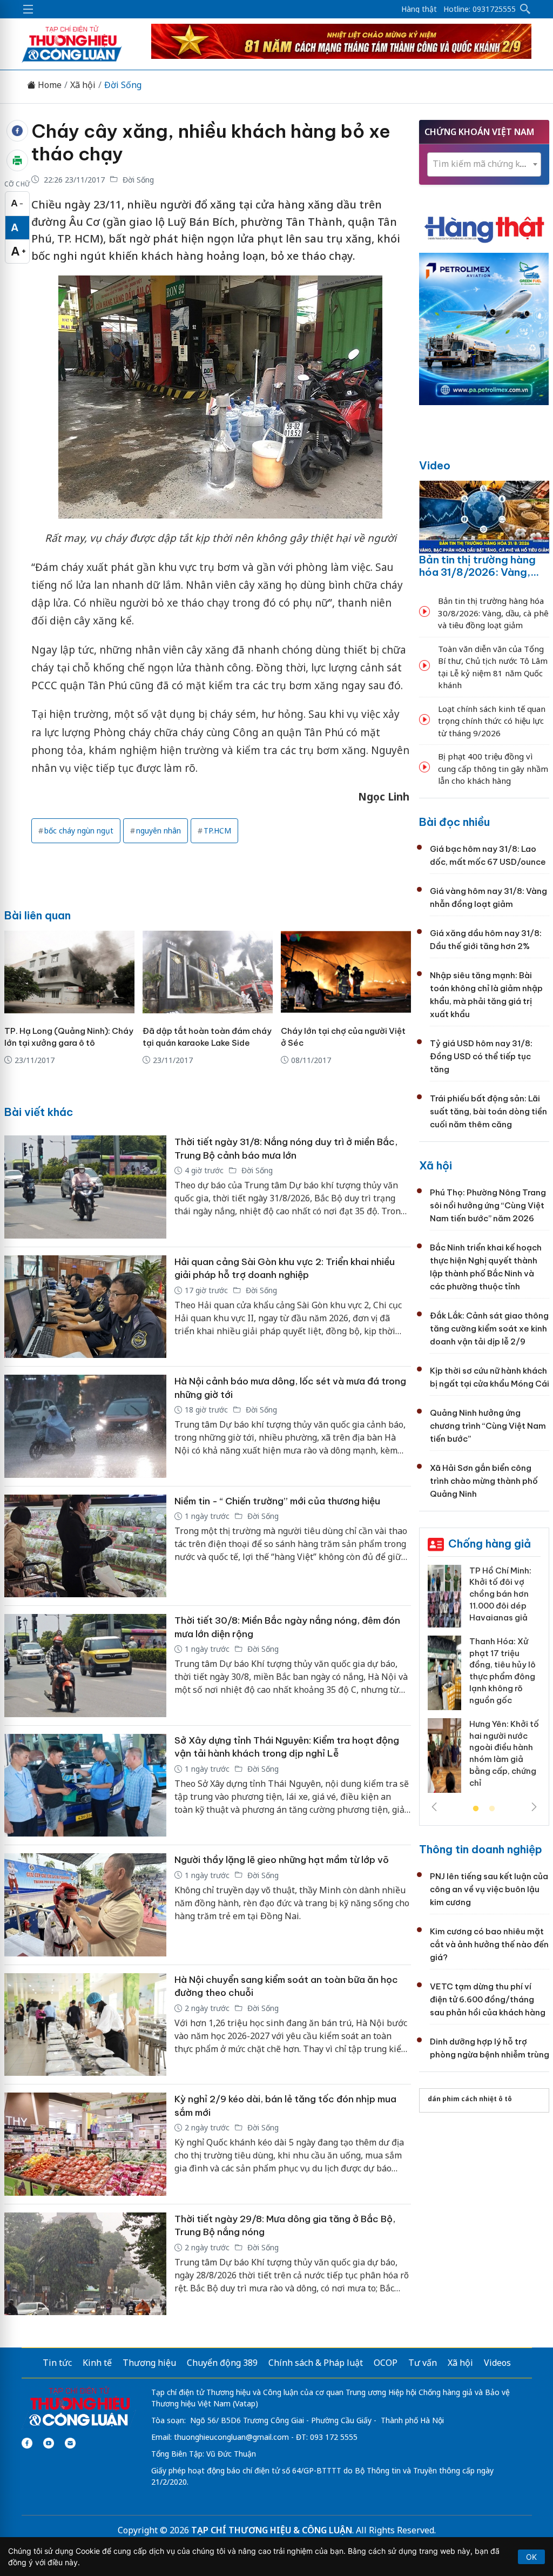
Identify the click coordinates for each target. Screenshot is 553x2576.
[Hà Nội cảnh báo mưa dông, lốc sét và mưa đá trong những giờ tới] (85, 1426)
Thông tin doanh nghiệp (481, 1849)
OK (531, 2557)
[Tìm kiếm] (525, 9)
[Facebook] (27, 2443)
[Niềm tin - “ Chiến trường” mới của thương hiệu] (85, 1546)
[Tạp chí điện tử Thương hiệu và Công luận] (79, 2407)
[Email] (70, 2443)
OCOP (386, 2363)
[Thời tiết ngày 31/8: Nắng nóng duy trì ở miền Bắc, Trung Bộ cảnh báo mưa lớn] (85, 1187)
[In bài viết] (17, 160)
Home (49, 85)
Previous (434, 1807)
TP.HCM (217, 830)
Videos (497, 2363)
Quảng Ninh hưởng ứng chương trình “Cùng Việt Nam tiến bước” (488, 1426)
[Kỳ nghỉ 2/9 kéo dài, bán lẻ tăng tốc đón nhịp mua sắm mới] (85, 2144)
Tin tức (57, 2363)
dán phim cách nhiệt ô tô (470, 2099)
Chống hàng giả (490, 1543)
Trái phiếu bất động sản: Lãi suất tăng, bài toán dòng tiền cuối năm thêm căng (488, 1111)
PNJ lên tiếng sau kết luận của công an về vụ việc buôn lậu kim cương (489, 1889)
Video (435, 465)
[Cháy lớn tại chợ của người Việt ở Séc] (346, 972)
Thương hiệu (149, 2363)
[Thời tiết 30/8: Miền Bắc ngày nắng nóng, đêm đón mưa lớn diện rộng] (85, 1666)
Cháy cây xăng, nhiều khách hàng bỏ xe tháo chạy (211, 143)
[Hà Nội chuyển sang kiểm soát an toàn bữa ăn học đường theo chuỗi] (85, 2025)
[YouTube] (49, 2443)
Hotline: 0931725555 (480, 9)
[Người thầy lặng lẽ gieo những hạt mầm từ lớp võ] (85, 1905)
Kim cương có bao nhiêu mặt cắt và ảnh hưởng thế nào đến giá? (489, 1944)
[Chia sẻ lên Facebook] (17, 131)
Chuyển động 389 (222, 2363)
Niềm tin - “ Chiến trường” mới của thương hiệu (277, 1501)
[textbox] (484, 164)
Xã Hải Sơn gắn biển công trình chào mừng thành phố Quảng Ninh (484, 1481)
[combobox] (484, 164)
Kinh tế (97, 2363)
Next (534, 1807)
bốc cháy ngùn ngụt (79, 830)
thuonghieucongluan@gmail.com (231, 2437)
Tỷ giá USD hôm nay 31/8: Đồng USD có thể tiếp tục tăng (481, 1056)
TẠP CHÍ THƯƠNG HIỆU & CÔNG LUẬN (272, 2530)
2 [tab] (492, 1809)
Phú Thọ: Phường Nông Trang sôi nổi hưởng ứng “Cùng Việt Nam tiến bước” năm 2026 (488, 1205)
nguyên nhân (159, 830)
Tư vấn (423, 2363)
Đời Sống (123, 85)
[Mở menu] (28, 9)
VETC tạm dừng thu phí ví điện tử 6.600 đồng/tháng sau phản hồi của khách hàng (488, 1999)
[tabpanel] (484, 1683)
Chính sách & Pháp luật (316, 2363)
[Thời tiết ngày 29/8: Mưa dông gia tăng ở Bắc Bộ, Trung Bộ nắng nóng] (85, 2264)
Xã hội (83, 85)
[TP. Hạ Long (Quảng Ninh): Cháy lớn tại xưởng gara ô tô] (69, 972)
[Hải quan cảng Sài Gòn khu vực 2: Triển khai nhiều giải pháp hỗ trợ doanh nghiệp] (85, 1307)
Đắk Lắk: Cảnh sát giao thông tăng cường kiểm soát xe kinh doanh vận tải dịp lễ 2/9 (489, 1329)
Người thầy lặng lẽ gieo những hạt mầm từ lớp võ (282, 1860)
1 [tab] (476, 1809)
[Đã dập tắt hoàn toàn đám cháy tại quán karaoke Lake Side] (208, 972)
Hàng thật (419, 9)
